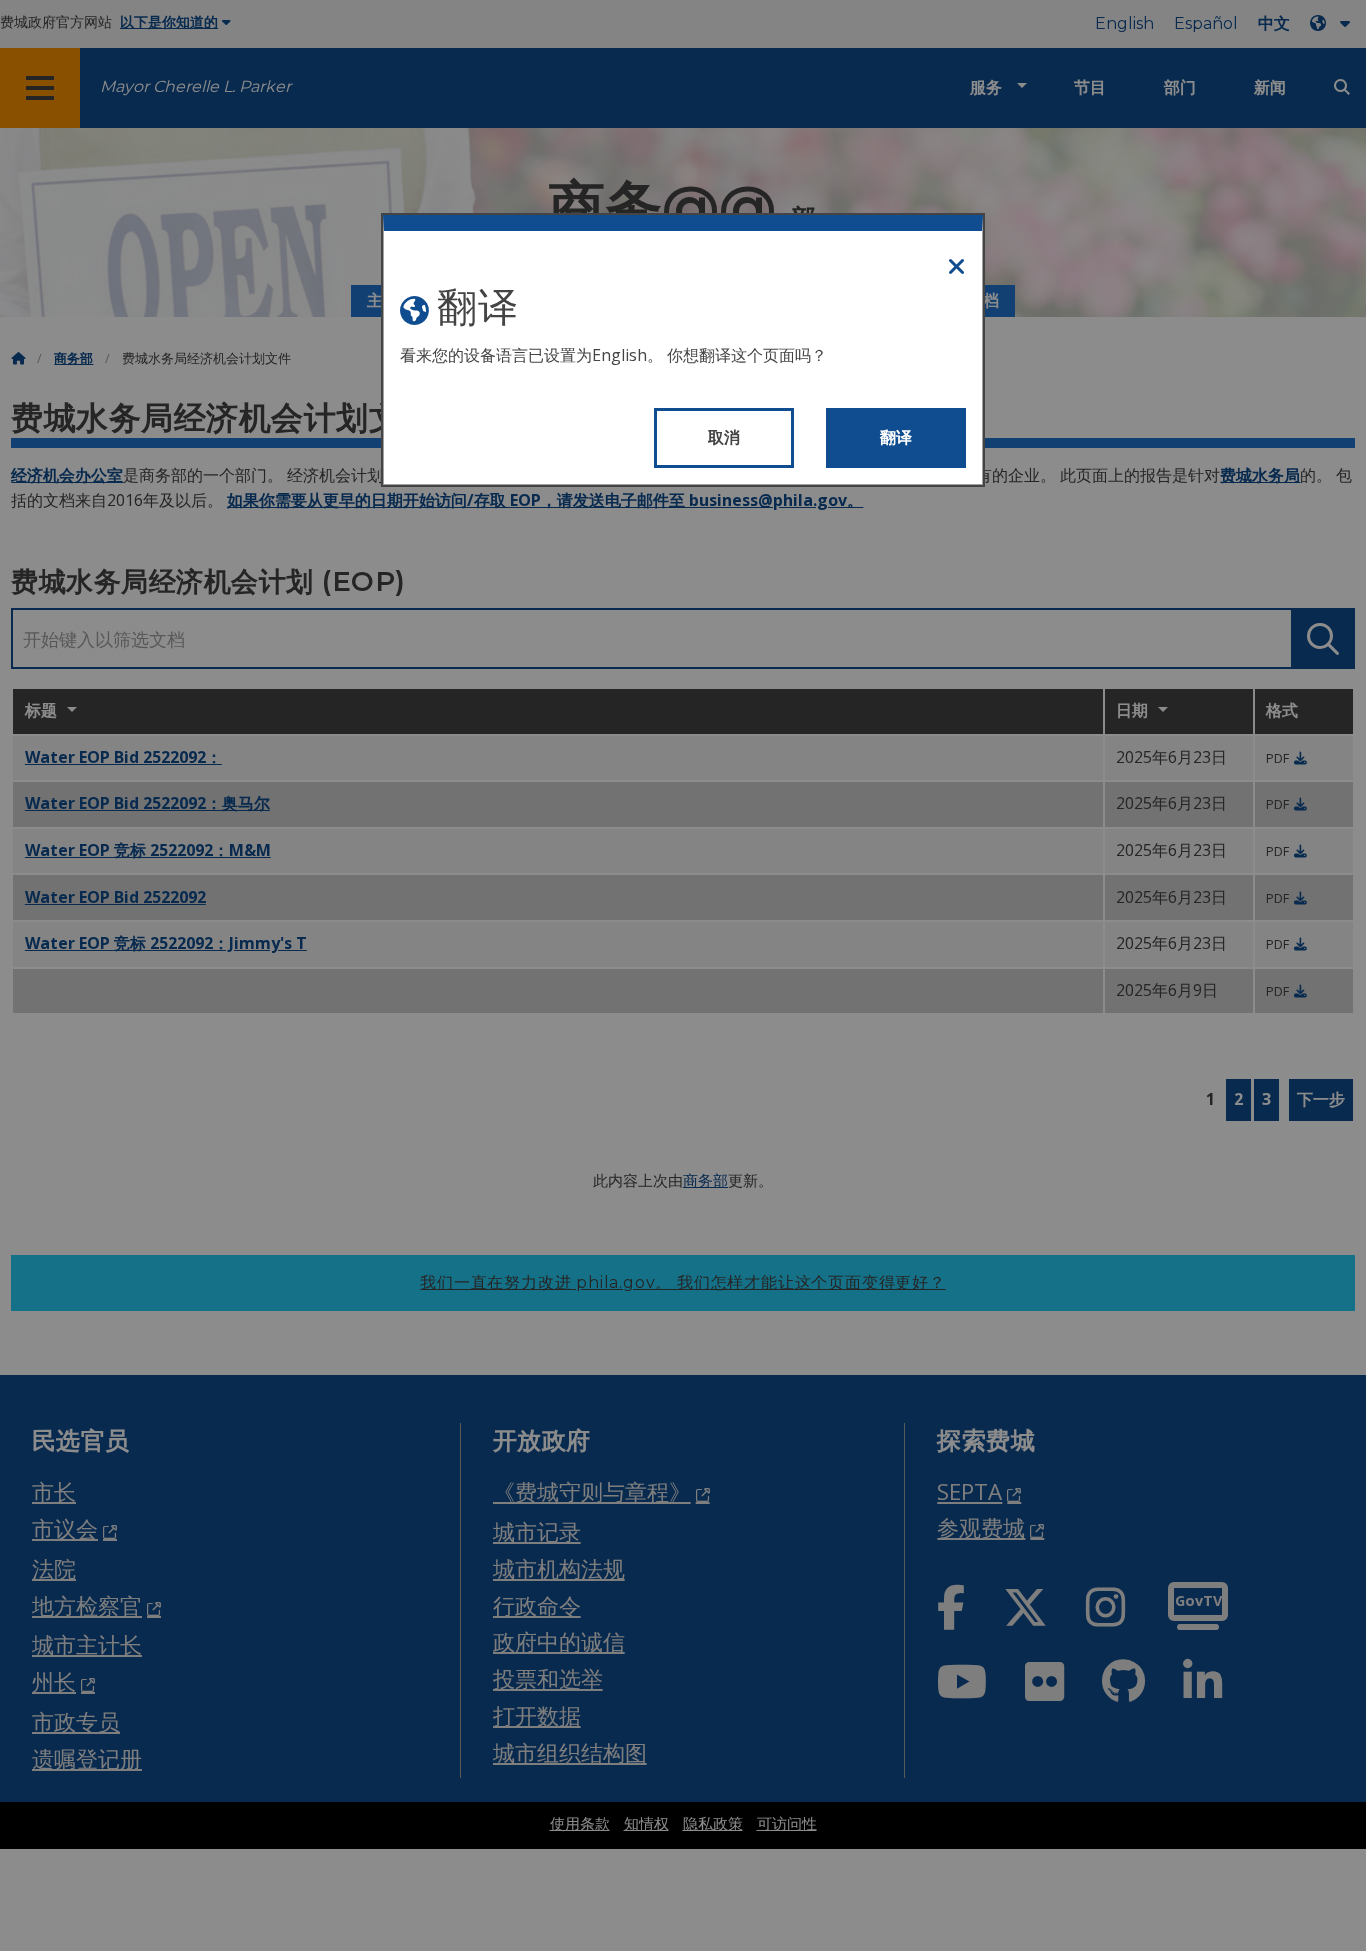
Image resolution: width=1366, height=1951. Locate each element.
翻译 (896, 437)
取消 (724, 437)
